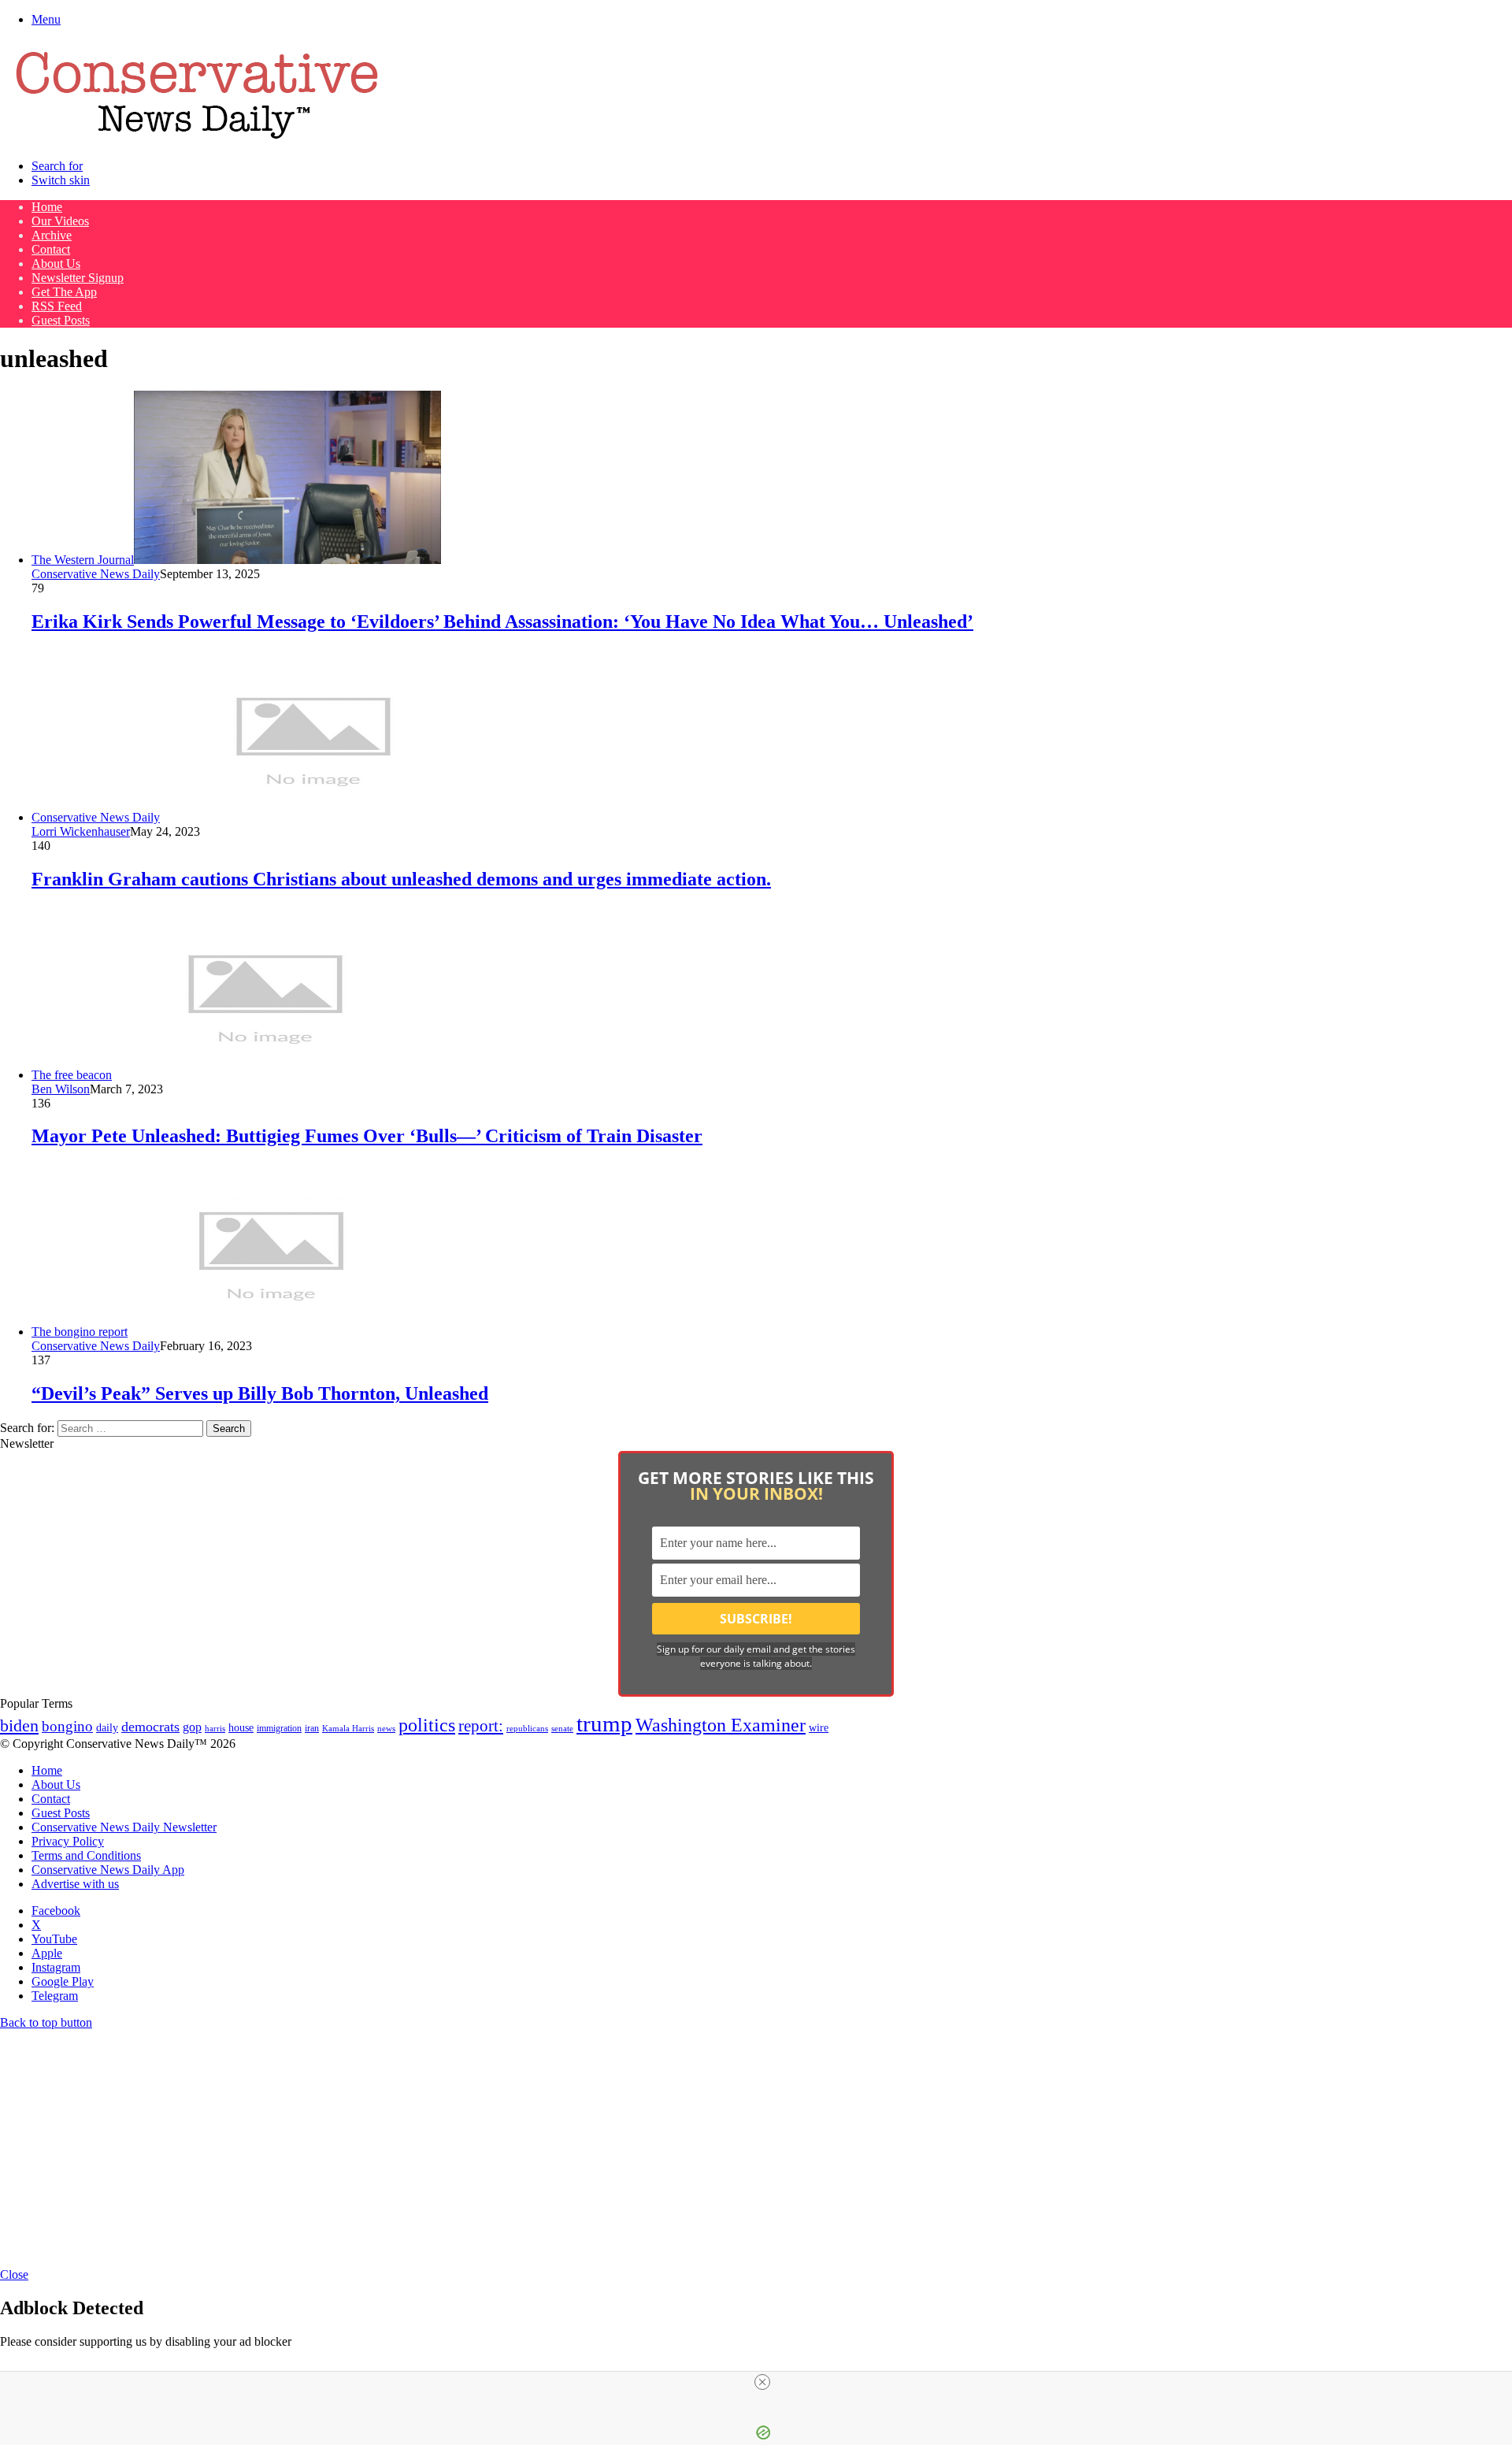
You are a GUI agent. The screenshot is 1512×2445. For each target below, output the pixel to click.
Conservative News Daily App (108, 1870)
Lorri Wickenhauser (81, 831)
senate (562, 1728)
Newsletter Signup (78, 278)
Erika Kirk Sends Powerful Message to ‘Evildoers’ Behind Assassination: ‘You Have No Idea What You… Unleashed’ (502, 621)
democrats (150, 1727)
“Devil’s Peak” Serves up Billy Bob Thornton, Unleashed (260, 1393)
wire (819, 1728)
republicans (527, 1728)
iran (312, 1729)
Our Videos (60, 221)
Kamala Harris (348, 1728)
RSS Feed (57, 306)
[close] (762, 2382)
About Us (56, 263)
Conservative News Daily (96, 574)
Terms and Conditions (86, 1855)
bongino (67, 1726)
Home (47, 207)
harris (215, 1729)
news (386, 1729)
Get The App (64, 292)
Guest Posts (61, 320)
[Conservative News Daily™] (197, 139)
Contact (51, 249)
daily (107, 1727)
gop (192, 1727)
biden (19, 1725)
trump (604, 1723)
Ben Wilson (61, 1089)
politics (427, 1725)
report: (481, 1726)
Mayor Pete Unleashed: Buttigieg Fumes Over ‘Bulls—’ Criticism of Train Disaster (367, 1136)
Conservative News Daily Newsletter (124, 1827)
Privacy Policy (68, 1841)
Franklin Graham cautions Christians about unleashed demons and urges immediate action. (401, 879)
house (241, 1728)
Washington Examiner (721, 1725)
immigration (279, 1728)
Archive (52, 235)
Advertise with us (75, 1884)
